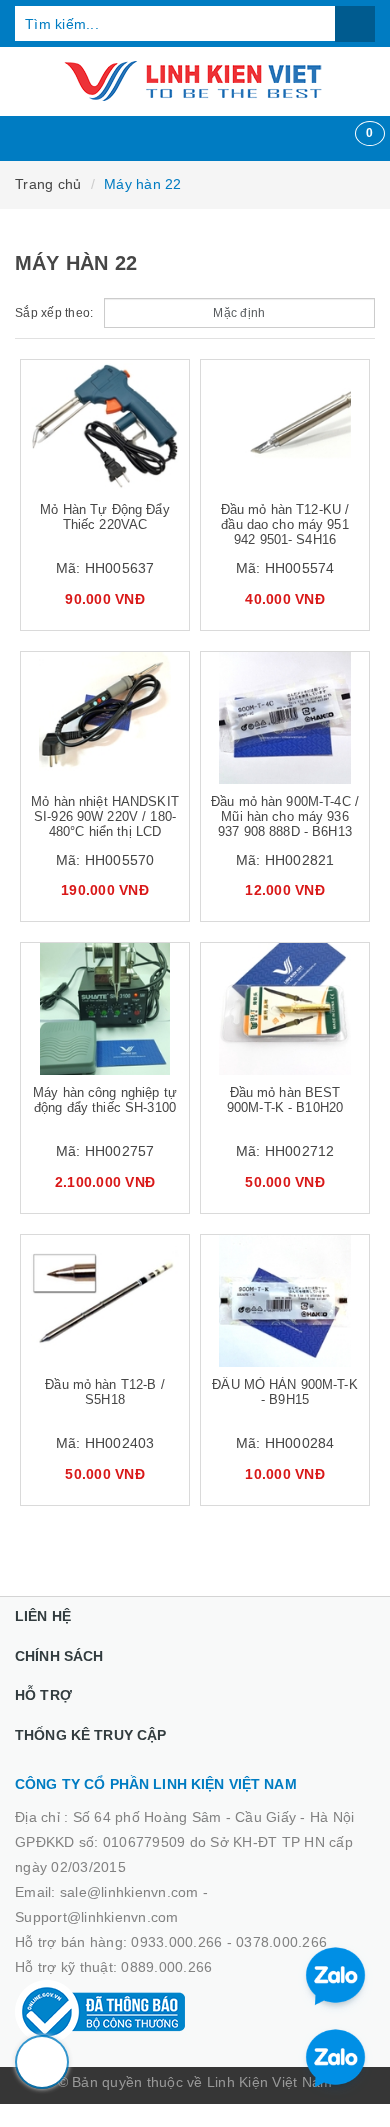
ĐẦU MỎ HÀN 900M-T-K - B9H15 (284, 1392)
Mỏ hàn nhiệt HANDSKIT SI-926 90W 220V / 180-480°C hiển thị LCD (105, 816)
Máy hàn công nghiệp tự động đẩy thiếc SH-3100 (105, 1100)
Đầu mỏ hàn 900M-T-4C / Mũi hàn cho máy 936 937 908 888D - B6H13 (285, 816)
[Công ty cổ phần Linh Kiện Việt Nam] (195, 81)
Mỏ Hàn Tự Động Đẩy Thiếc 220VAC (104, 517)
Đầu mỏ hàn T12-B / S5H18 (104, 1392)
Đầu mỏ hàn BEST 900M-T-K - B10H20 (285, 1100)
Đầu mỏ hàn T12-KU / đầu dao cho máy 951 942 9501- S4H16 (285, 524)
